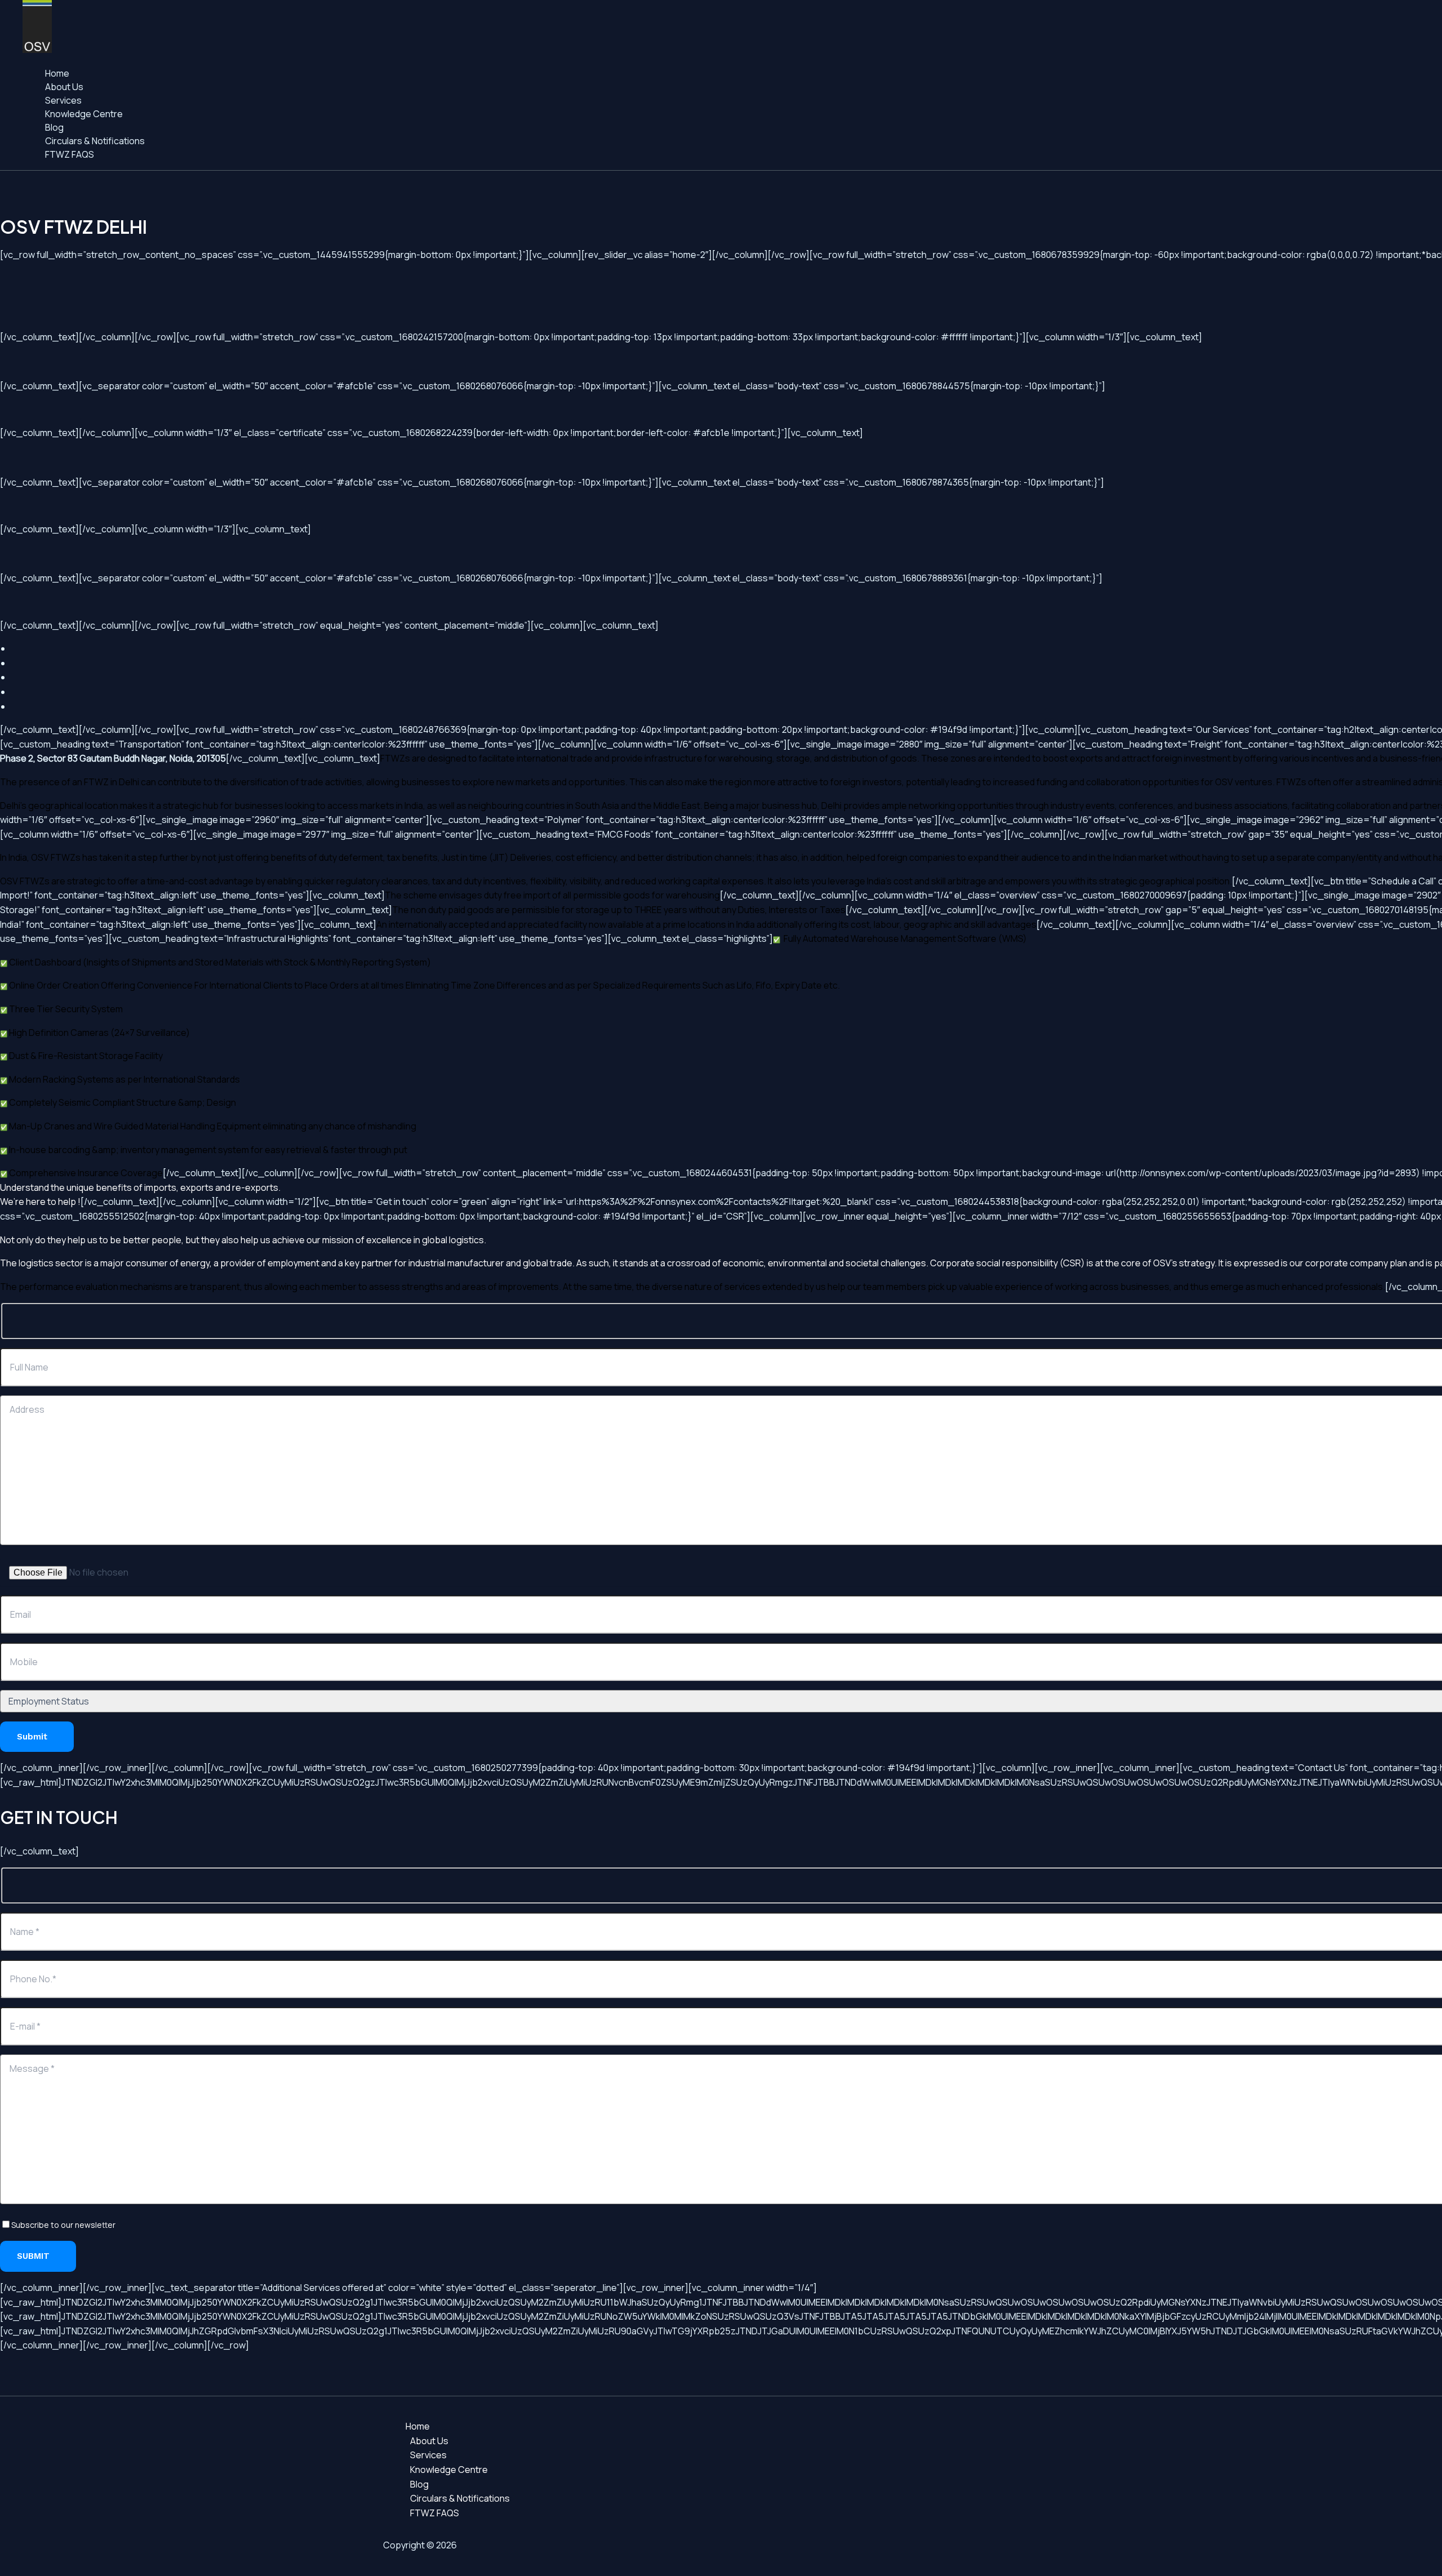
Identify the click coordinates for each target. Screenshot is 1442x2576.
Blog (54, 127)
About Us (64, 87)
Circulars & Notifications (95, 141)
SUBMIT (35, 2256)
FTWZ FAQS (70, 154)
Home (57, 73)
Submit (34, 1737)
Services (63, 100)
